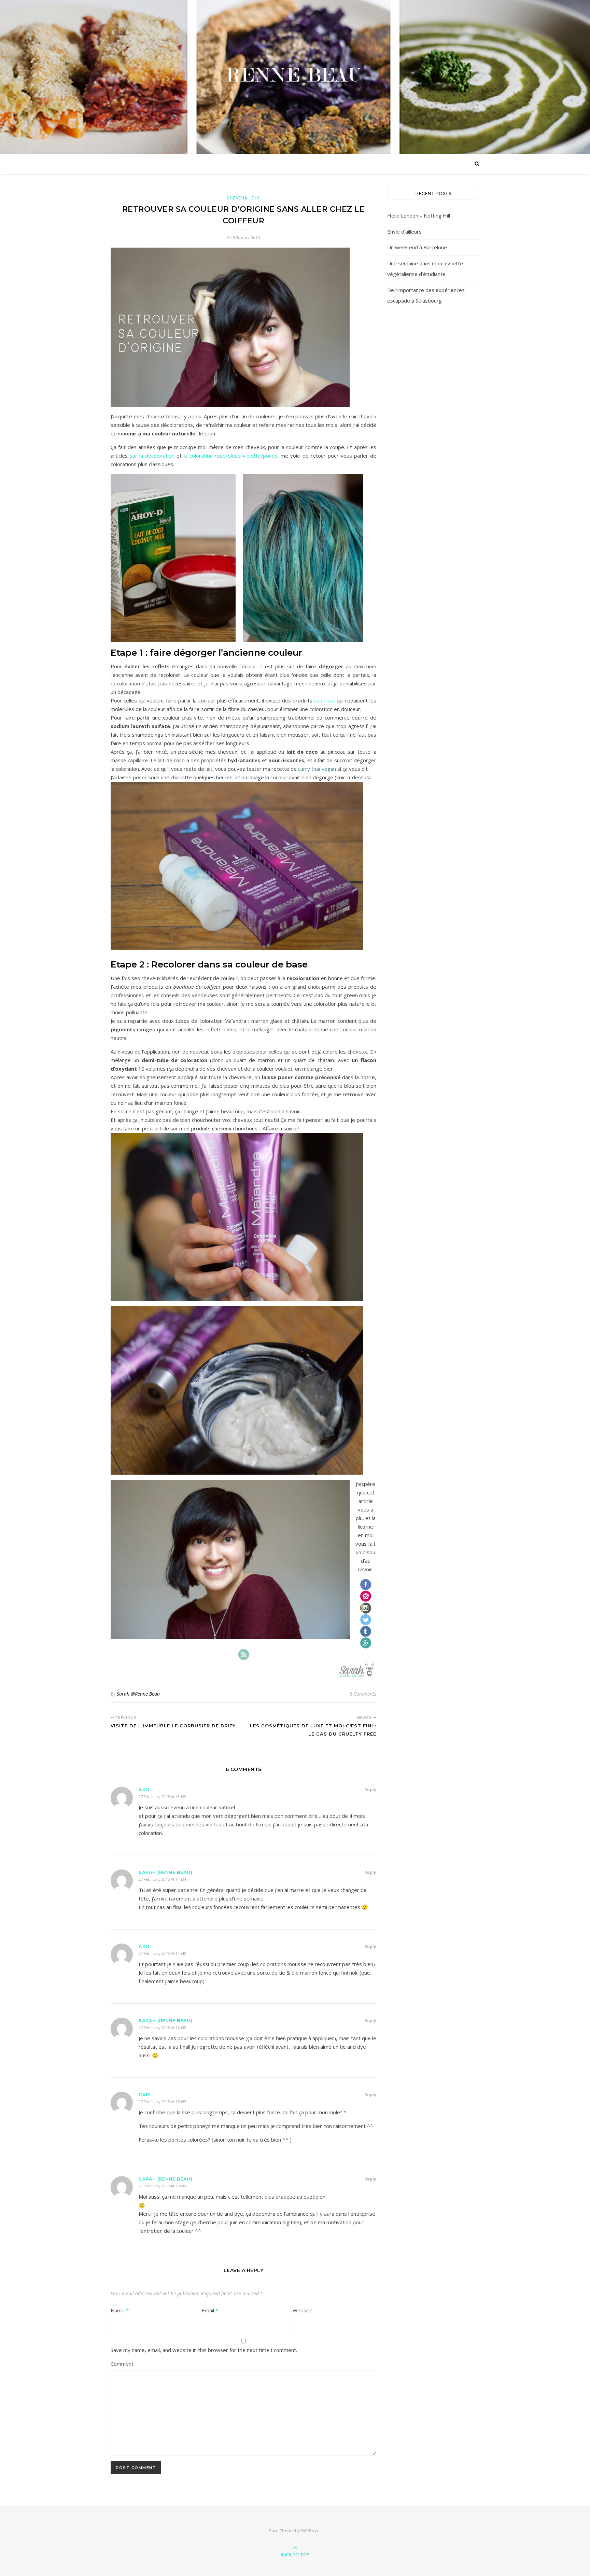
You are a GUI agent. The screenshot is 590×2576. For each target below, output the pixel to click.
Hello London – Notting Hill (419, 215)
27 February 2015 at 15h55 (162, 2101)
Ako (144, 1790)
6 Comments (363, 1694)
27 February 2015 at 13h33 (162, 1797)
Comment (122, 2364)
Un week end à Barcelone (417, 247)
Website (303, 2310)
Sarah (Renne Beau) (165, 1872)
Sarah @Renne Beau (138, 1694)
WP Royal (311, 2531)
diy (256, 198)
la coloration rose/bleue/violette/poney (231, 456)
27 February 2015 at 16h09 (162, 2186)
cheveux (237, 198)
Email (210, 2310)
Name (120, 2310)
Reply (370, 1790)
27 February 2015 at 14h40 (162, 1953)
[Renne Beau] (295, 75)
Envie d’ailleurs (404, 232)
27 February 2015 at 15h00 (162, 2027)
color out (325, 700)
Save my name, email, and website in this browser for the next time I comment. (204, 2350)
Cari (145, 2094)
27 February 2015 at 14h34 (162, 1879)
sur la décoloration (152, 456)
